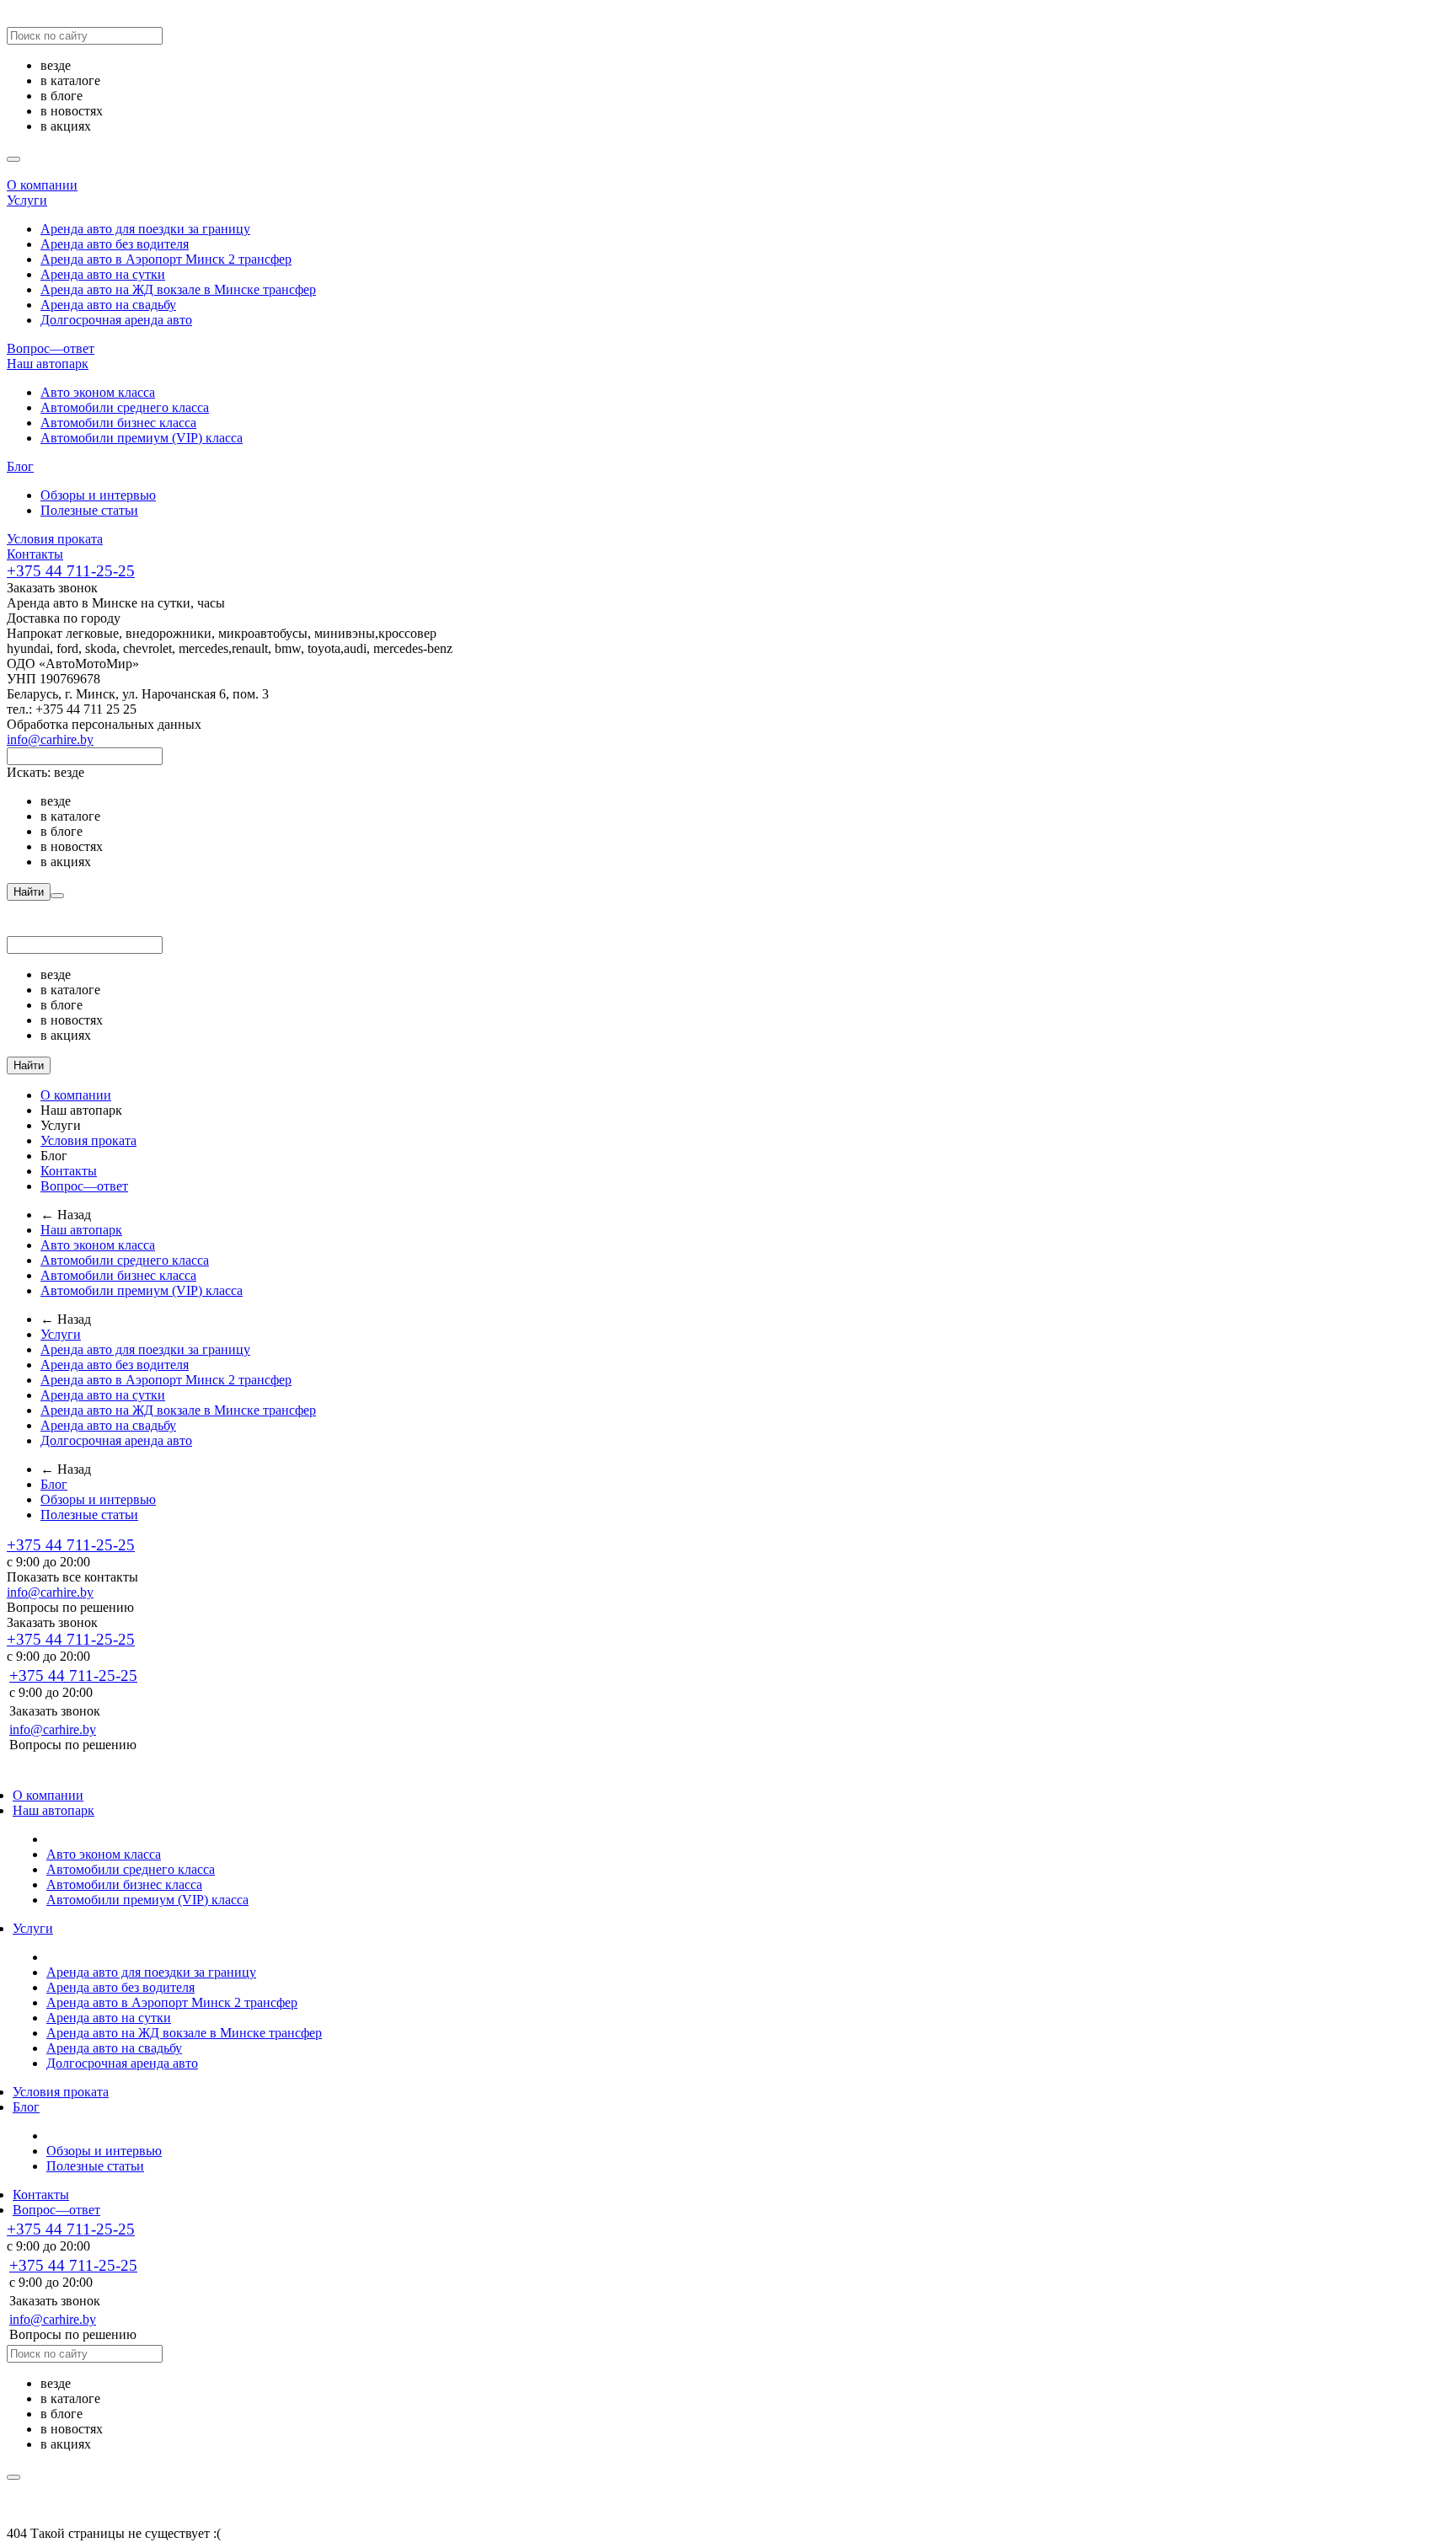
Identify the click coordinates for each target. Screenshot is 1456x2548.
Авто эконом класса (98, 392)
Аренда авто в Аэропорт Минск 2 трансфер (166, 259)
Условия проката (55, 539)
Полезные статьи (89, 510)
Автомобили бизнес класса (118, 423)
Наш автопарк (48, 364)
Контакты (35, 554)
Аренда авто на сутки (103, 274)
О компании (42, 185)
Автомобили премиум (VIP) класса (142, 438)
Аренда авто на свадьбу (108, 305)
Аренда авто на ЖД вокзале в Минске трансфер (178, 289)
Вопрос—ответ (51, 348)
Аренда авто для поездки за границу (145, 229)
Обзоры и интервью (98, 495)
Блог (20, 466)
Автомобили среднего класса (125, 407)
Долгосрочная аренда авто (116, 320)
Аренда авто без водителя (115, 244)
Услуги (27, 200)
